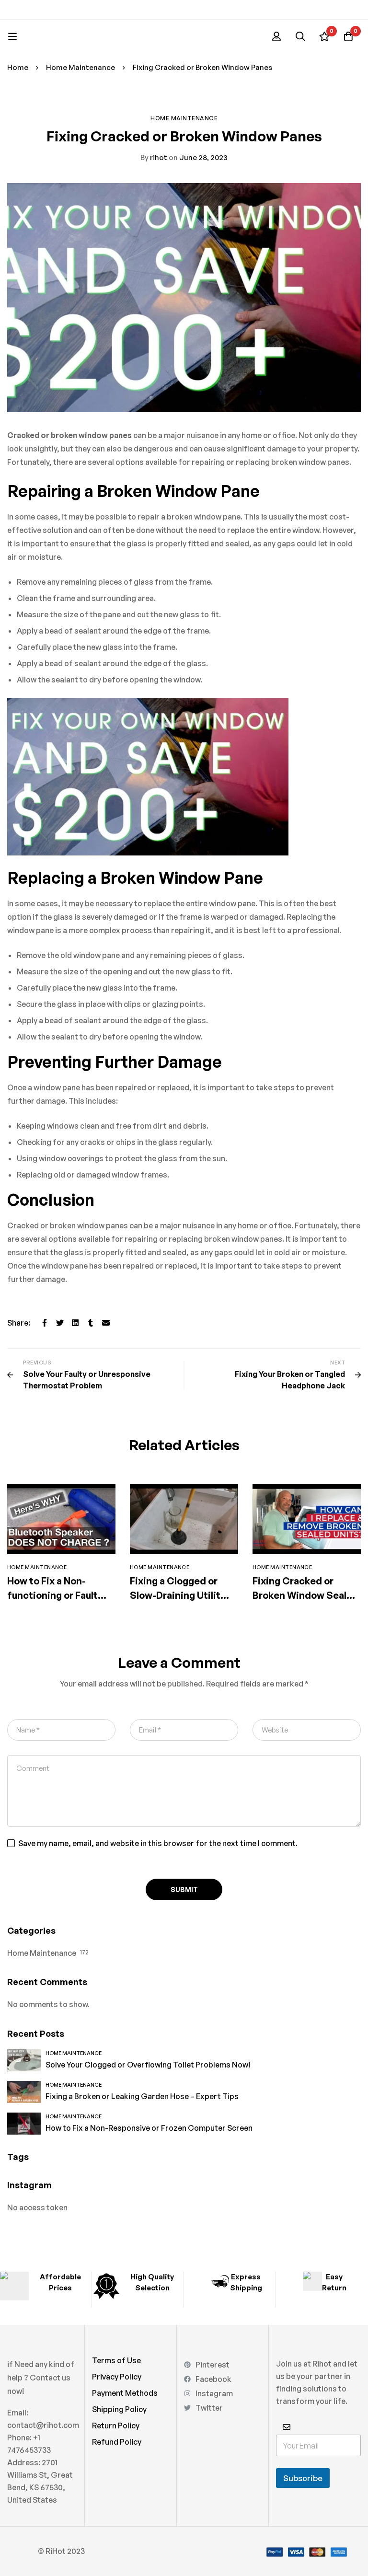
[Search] (300, 36)
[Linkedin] (75, 1323)
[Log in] (276, 36)
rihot (154, 157)
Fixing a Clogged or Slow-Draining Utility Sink (178, 1595)
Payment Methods (125, 2393)
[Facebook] (45, 1323)
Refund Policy (117, 2442)
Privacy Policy (117, 2377)
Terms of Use (116, 2360)
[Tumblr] (91, 1323)
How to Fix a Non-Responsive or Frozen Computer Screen (149, 2128)
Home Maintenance (80, 67)
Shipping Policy (119, 2409)
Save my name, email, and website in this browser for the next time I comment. (158, 1843)
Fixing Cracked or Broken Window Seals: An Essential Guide (304, 1595)
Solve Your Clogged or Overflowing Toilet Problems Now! (148, 2065)
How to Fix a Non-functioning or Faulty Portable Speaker (55, 1595)
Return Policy (116, 2426)
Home (18, 67)
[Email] (106, 1323)
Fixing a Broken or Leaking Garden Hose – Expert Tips (142, 2096)
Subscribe (303, 2478)
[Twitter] (60, 1323)
